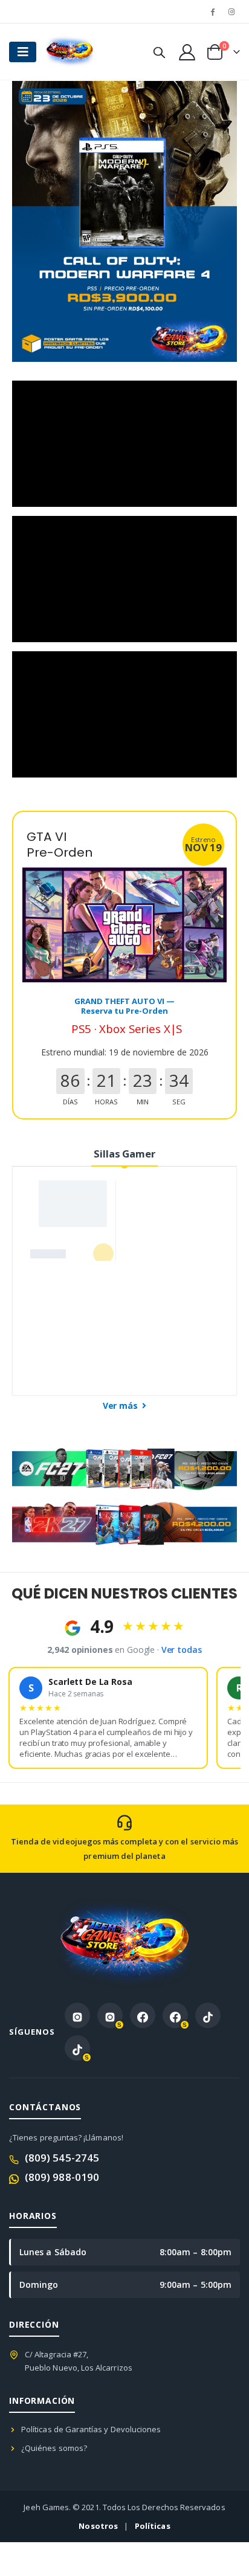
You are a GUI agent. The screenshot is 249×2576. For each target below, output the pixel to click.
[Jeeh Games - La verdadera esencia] (70, 52)
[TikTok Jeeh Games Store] (208, 2015)
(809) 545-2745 (62, 2158)
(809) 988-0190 (62, 2177)
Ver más (121, 1406)
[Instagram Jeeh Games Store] (77, 2015)
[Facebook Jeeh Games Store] (143, 2015)
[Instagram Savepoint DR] (110, 2015)
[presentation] (36, 222)
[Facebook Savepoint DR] (175, 2015)
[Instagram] (231, 11)
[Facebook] (213, 11)
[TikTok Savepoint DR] (77, 2048)
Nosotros (98, 2526)
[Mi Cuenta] (187, 52)
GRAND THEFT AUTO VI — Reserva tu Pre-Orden (124, 1006)
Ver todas (182, 1650)
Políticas (153, 2526)
